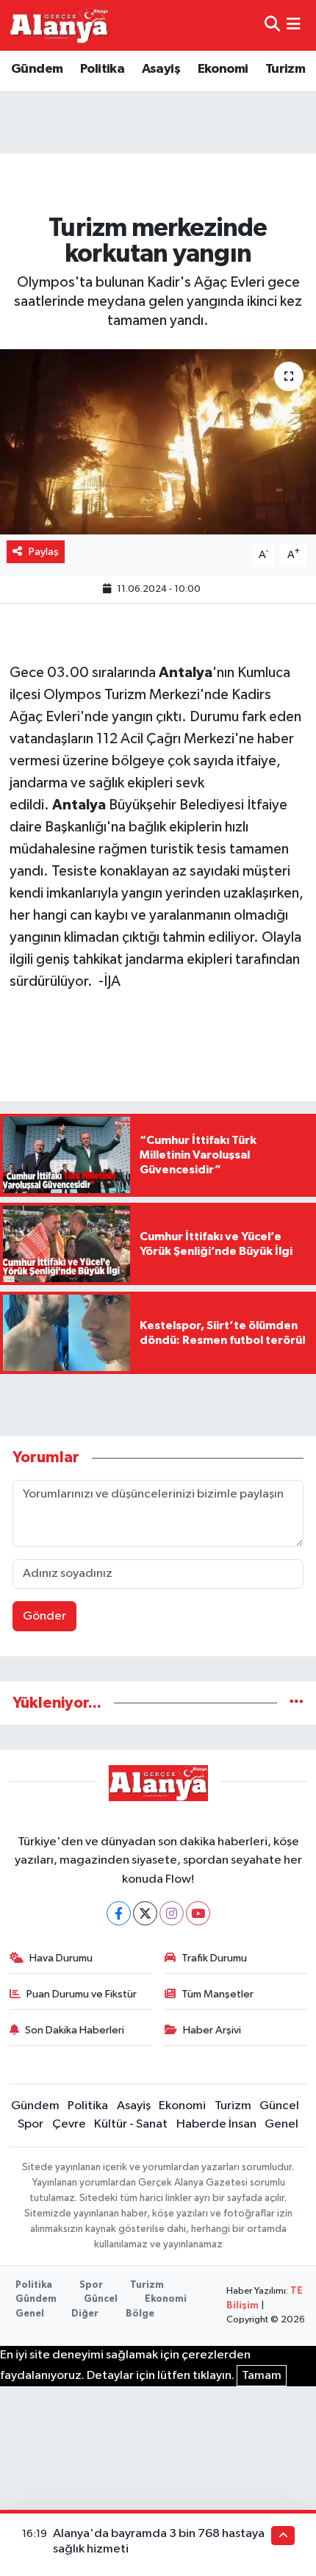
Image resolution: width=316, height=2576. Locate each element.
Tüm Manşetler (218, 1994)
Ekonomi (223, 69)
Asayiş (161, 69)
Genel (281, 2124)
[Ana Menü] (294, 25)
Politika (102, 69)
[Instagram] (172, 1913)
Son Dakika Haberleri (75, 2030)
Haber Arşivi (212, 2030)
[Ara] (272, 25)
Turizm (285, 69)
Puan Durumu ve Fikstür (82, 1994)
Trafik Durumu (214, 1958)
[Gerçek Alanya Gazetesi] (59, 25)
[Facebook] (119, 1913)
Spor (30, 2124)
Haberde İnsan (216, 2124)
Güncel (279, 2106)
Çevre (69, 2124)
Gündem (37, 69)
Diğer (85, 2314)
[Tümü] (297, 1703)
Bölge (140, 2314)
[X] (145, 1913)
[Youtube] (198, 1913)
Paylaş (44, 552)
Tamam (262, 2376)
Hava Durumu (61, 1958)
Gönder (44, 1616)
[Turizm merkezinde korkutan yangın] (158, 442)
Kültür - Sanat (131, 2124)
